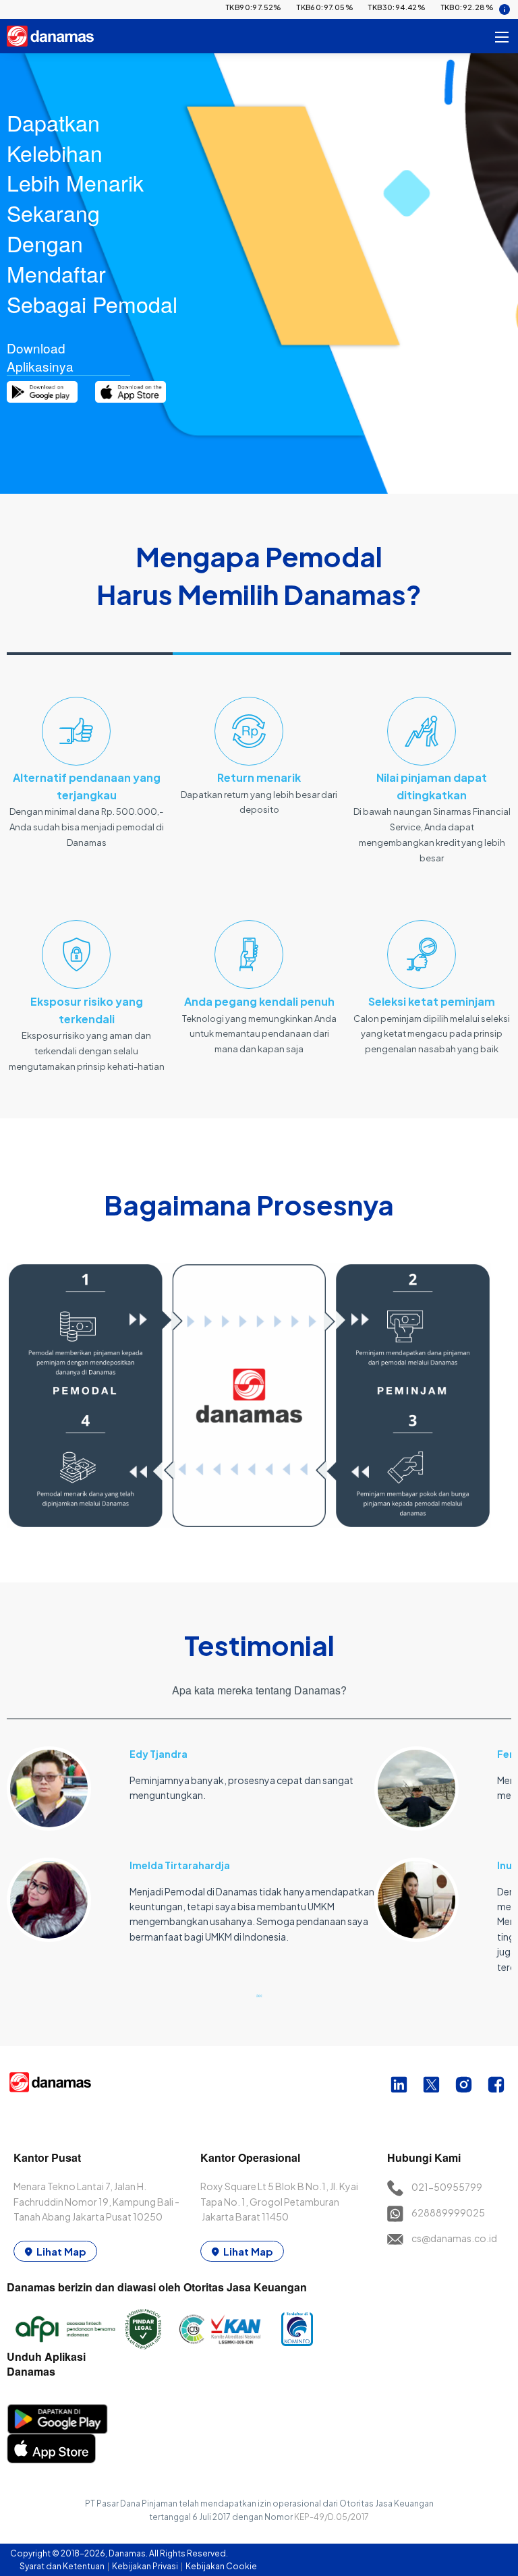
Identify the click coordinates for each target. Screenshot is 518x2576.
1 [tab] (259, 1995)
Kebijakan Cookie (221, 2566)
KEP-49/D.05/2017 (332, 2517)
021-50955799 (447, 2187)
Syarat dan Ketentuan (63, 2566)
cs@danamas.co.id (454, 2238)
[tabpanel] (191, 1837)
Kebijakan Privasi (146, 2566)
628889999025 (448, 2212)
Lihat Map (61, 2251)
